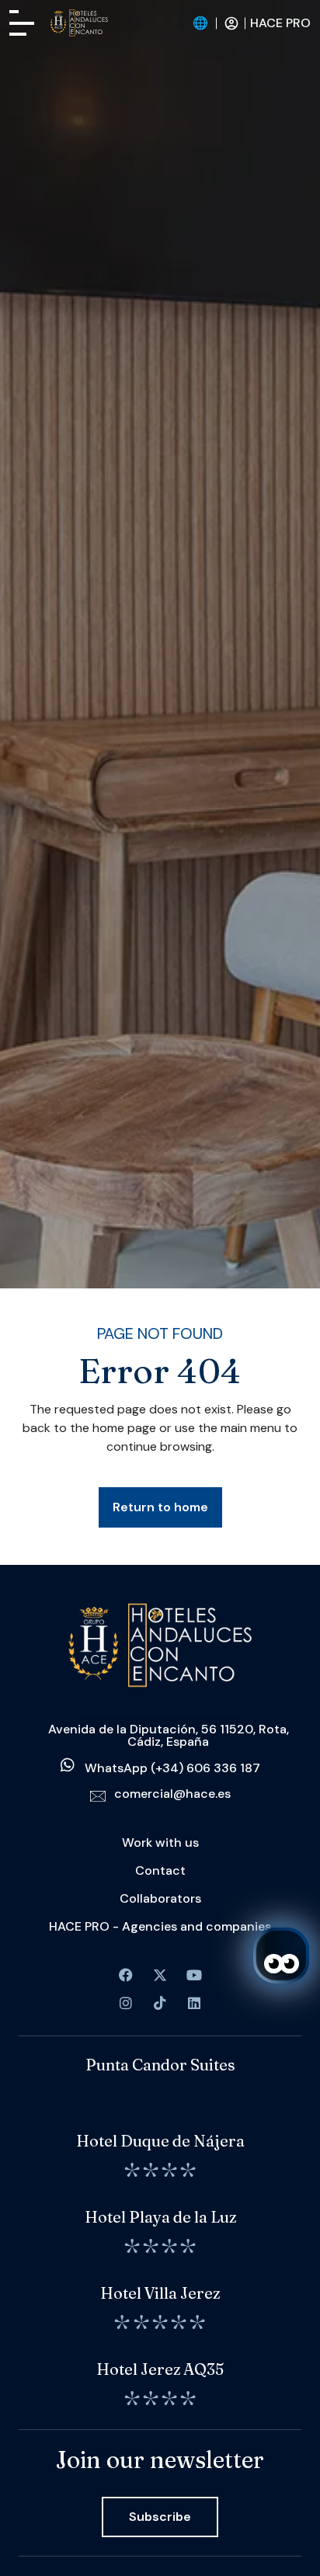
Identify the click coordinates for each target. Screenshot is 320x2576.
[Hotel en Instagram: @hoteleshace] (126, 2003)
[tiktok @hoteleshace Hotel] (160, 2003)
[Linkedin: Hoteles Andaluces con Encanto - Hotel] (194, 2003)
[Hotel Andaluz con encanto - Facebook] (126, 1975)
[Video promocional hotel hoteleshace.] (194, 1975)
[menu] (22, 23)
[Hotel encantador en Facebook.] (160, 1975)
